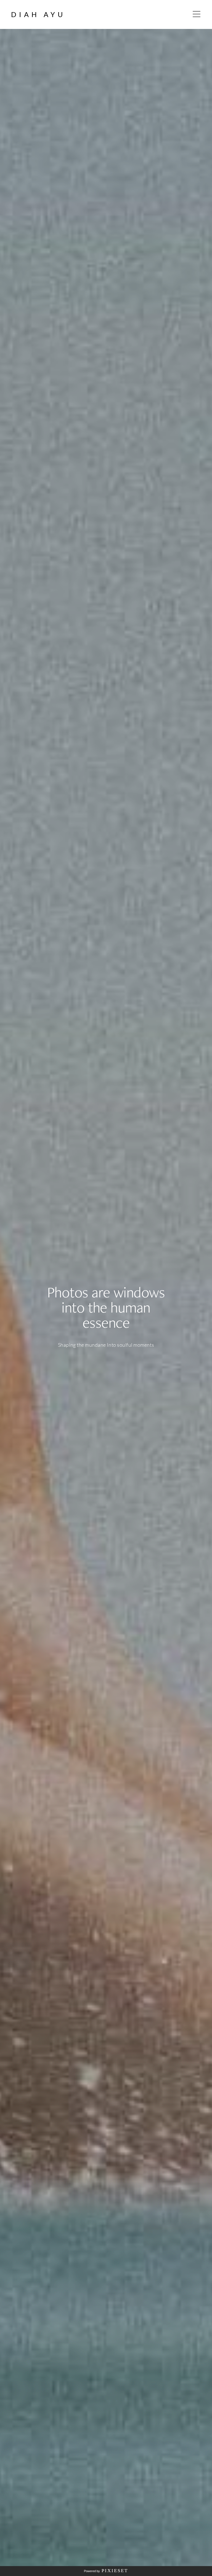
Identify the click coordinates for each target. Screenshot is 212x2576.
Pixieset (115, 2571)
